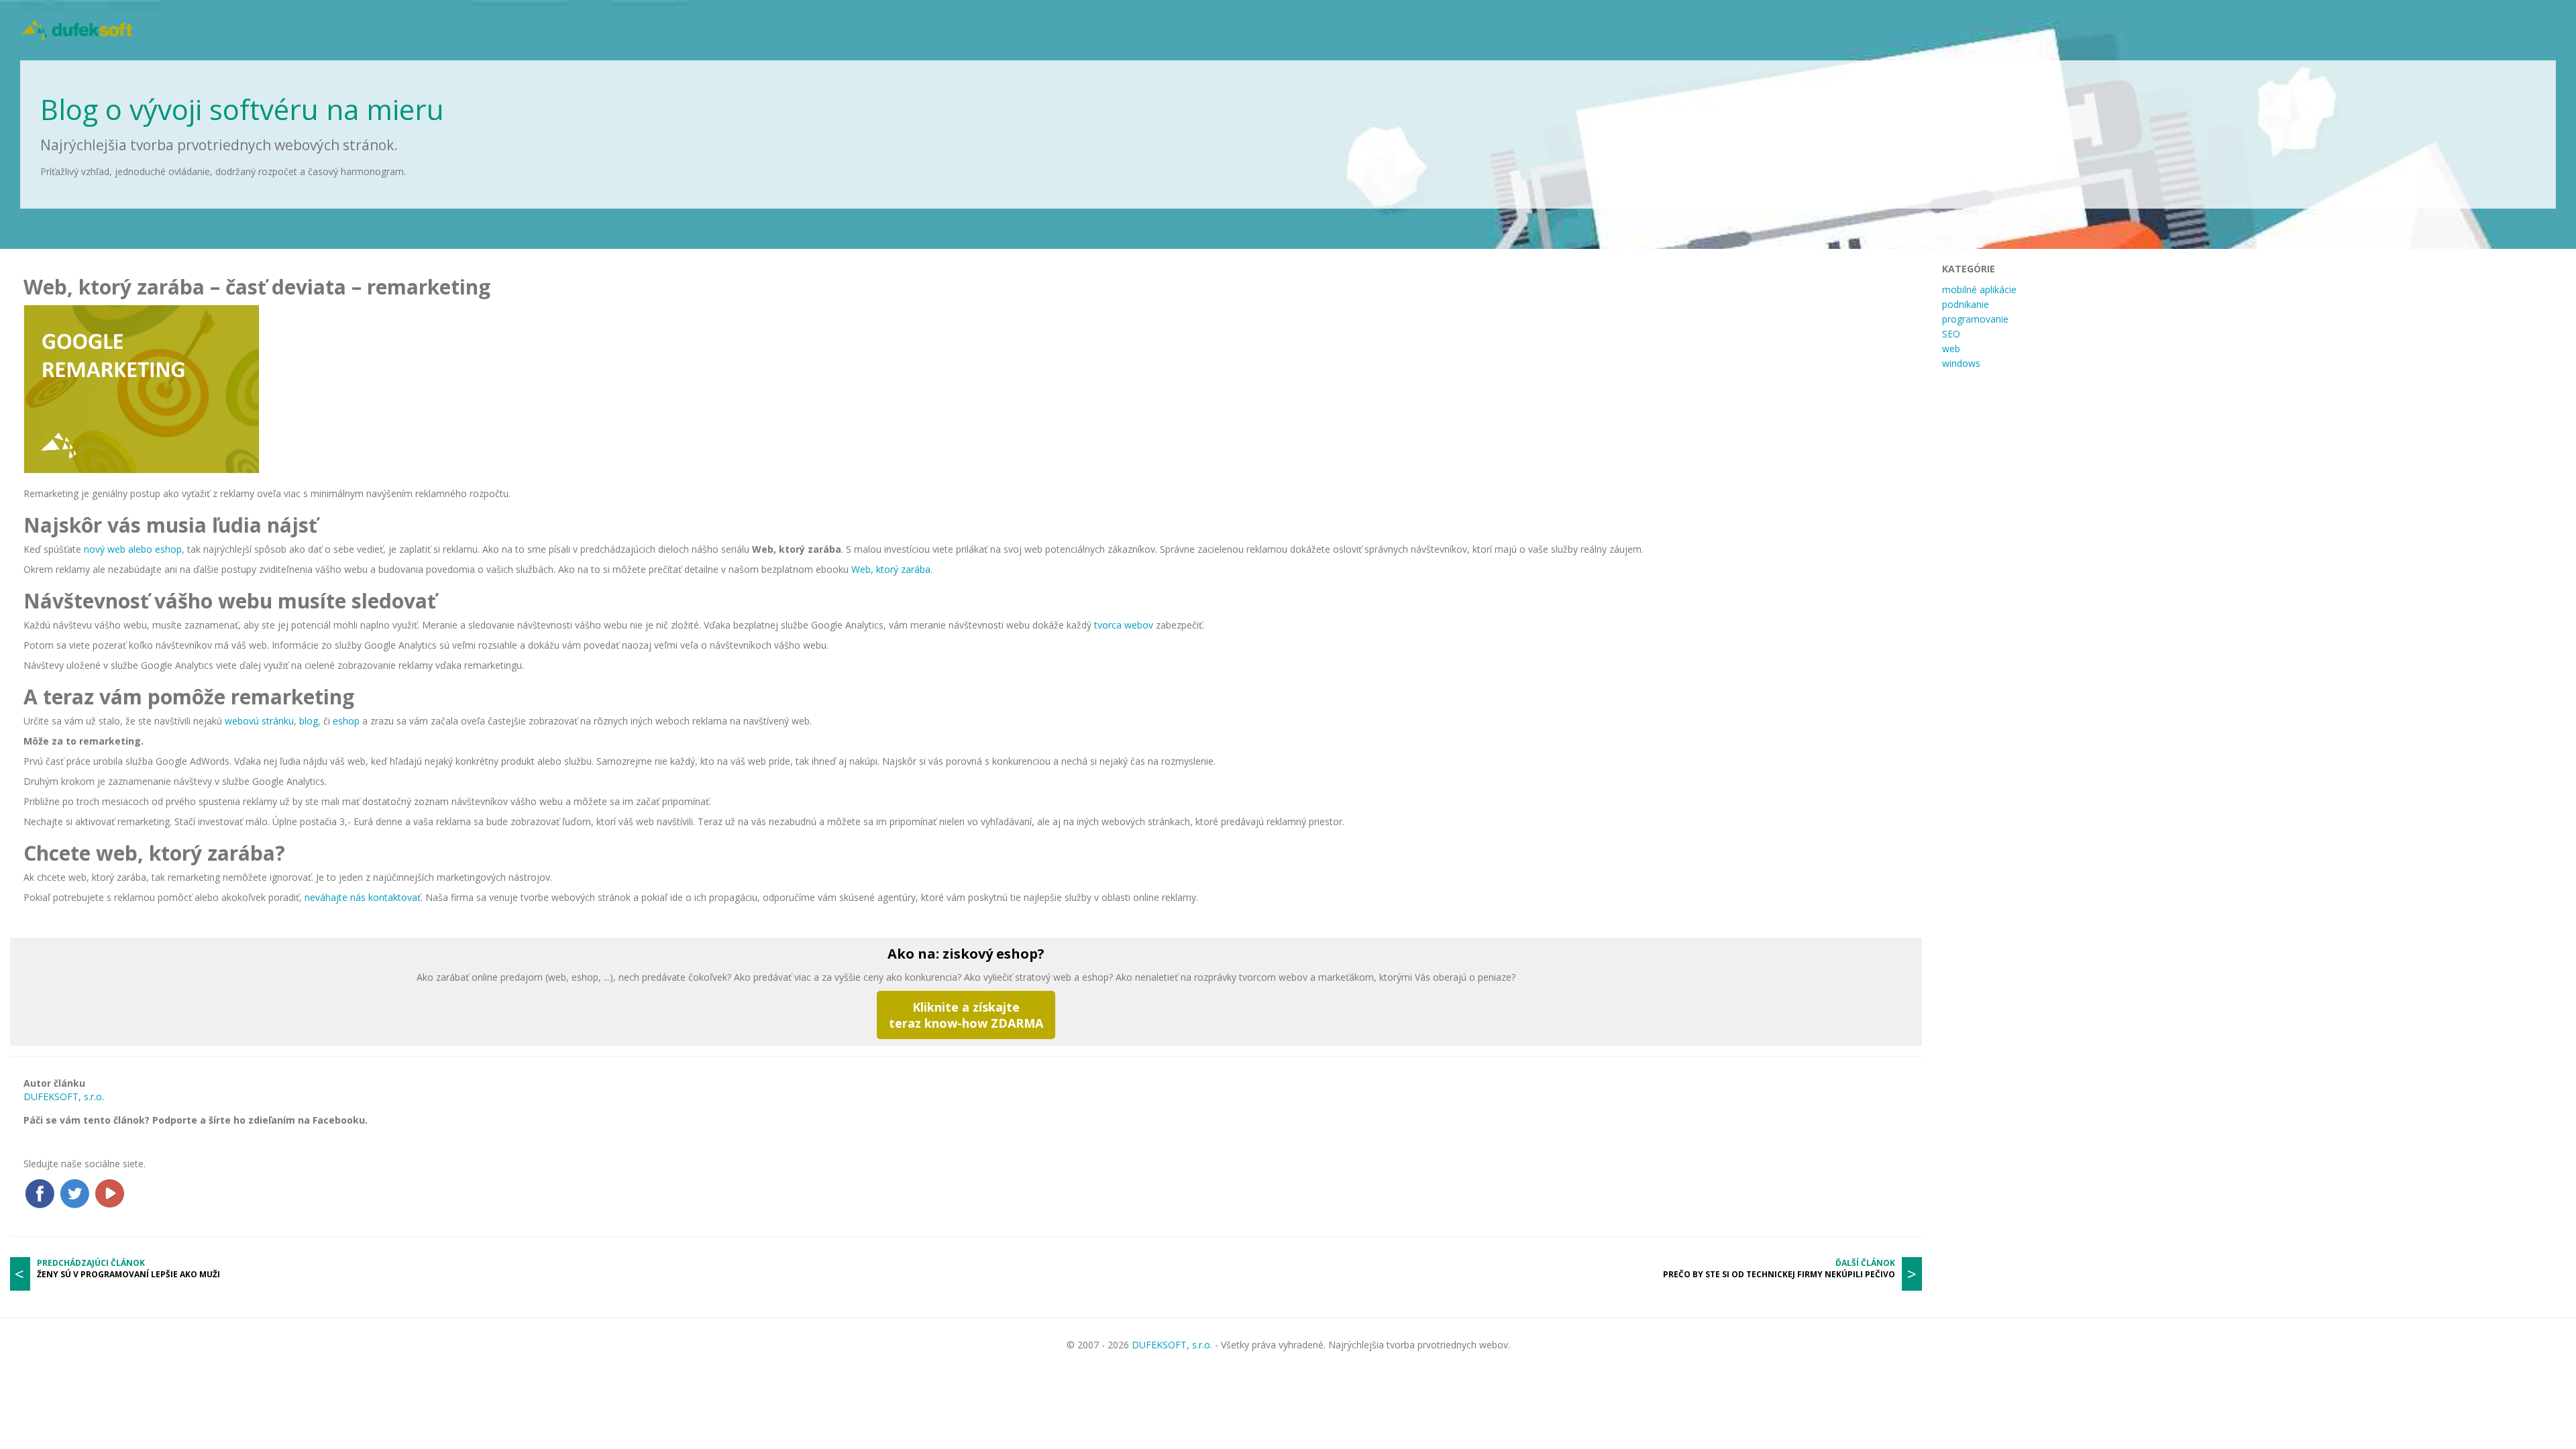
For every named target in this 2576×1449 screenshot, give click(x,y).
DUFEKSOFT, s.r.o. (64, 1096)
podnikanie (1966, 304)
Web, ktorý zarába (891, 569)
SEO (1951, 334)
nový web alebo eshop (133, 549)
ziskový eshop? (994, 954)
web (1951, 348)
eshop (346, 721)
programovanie (1975, 319)
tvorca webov (1124, 625)
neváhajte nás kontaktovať (363, 897)
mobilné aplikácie (1979, 289)
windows (1961, 363)
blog (309, 721)
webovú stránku (259, 721)
